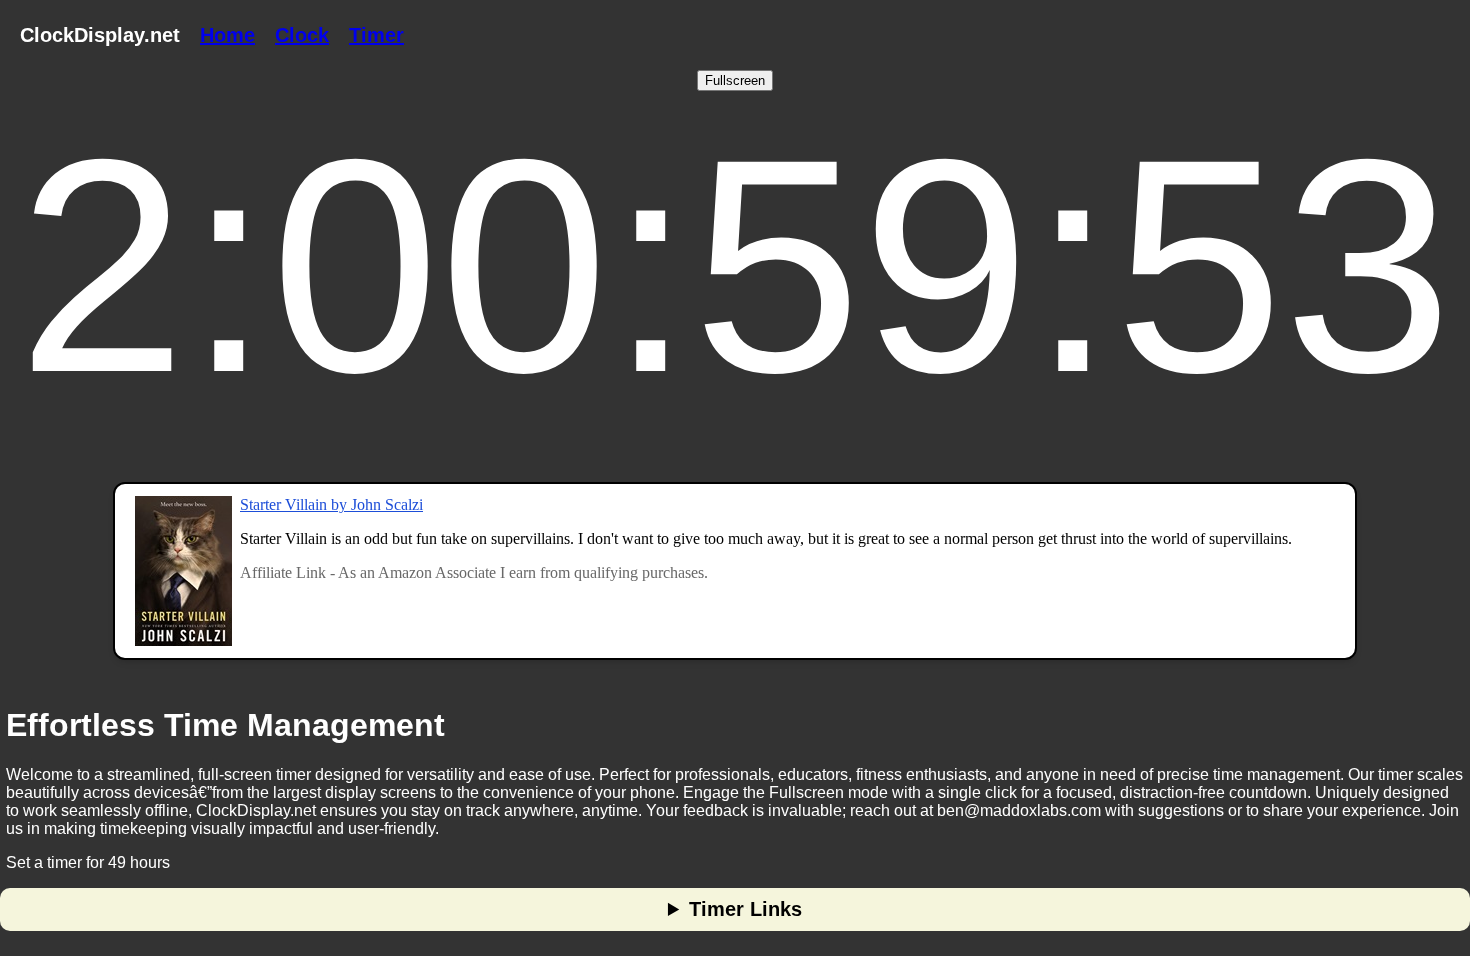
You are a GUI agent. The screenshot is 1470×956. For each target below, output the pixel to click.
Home (227, 35)
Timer (376, 35)
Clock (302, 35)
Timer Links (745, 909)
